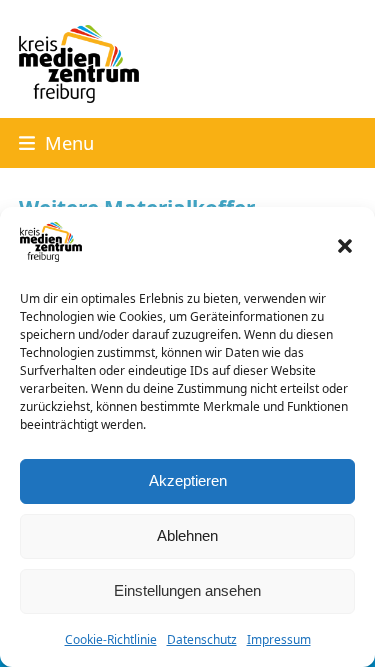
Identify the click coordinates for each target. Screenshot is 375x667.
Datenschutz (202, 639)
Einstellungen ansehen (187, 590)
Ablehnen (187, 535)
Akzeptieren (188, 480)
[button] (345, 246)
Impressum (279, 639)
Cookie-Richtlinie (111, 639)
